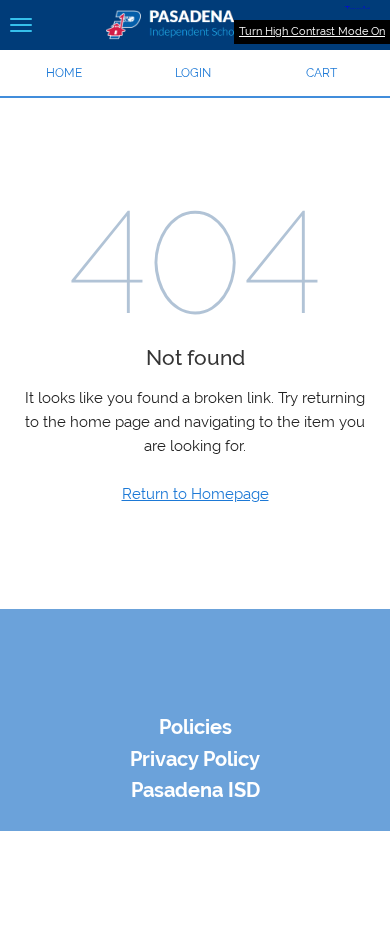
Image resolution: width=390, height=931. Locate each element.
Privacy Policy (195, 759)
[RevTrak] (195, 693)
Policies (195, 727)
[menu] (21, 25)
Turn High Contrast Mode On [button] (312, 31)
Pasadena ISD (195, 790)
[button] (193, 73)
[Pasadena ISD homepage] (195, 25)
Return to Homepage (195, 494)
